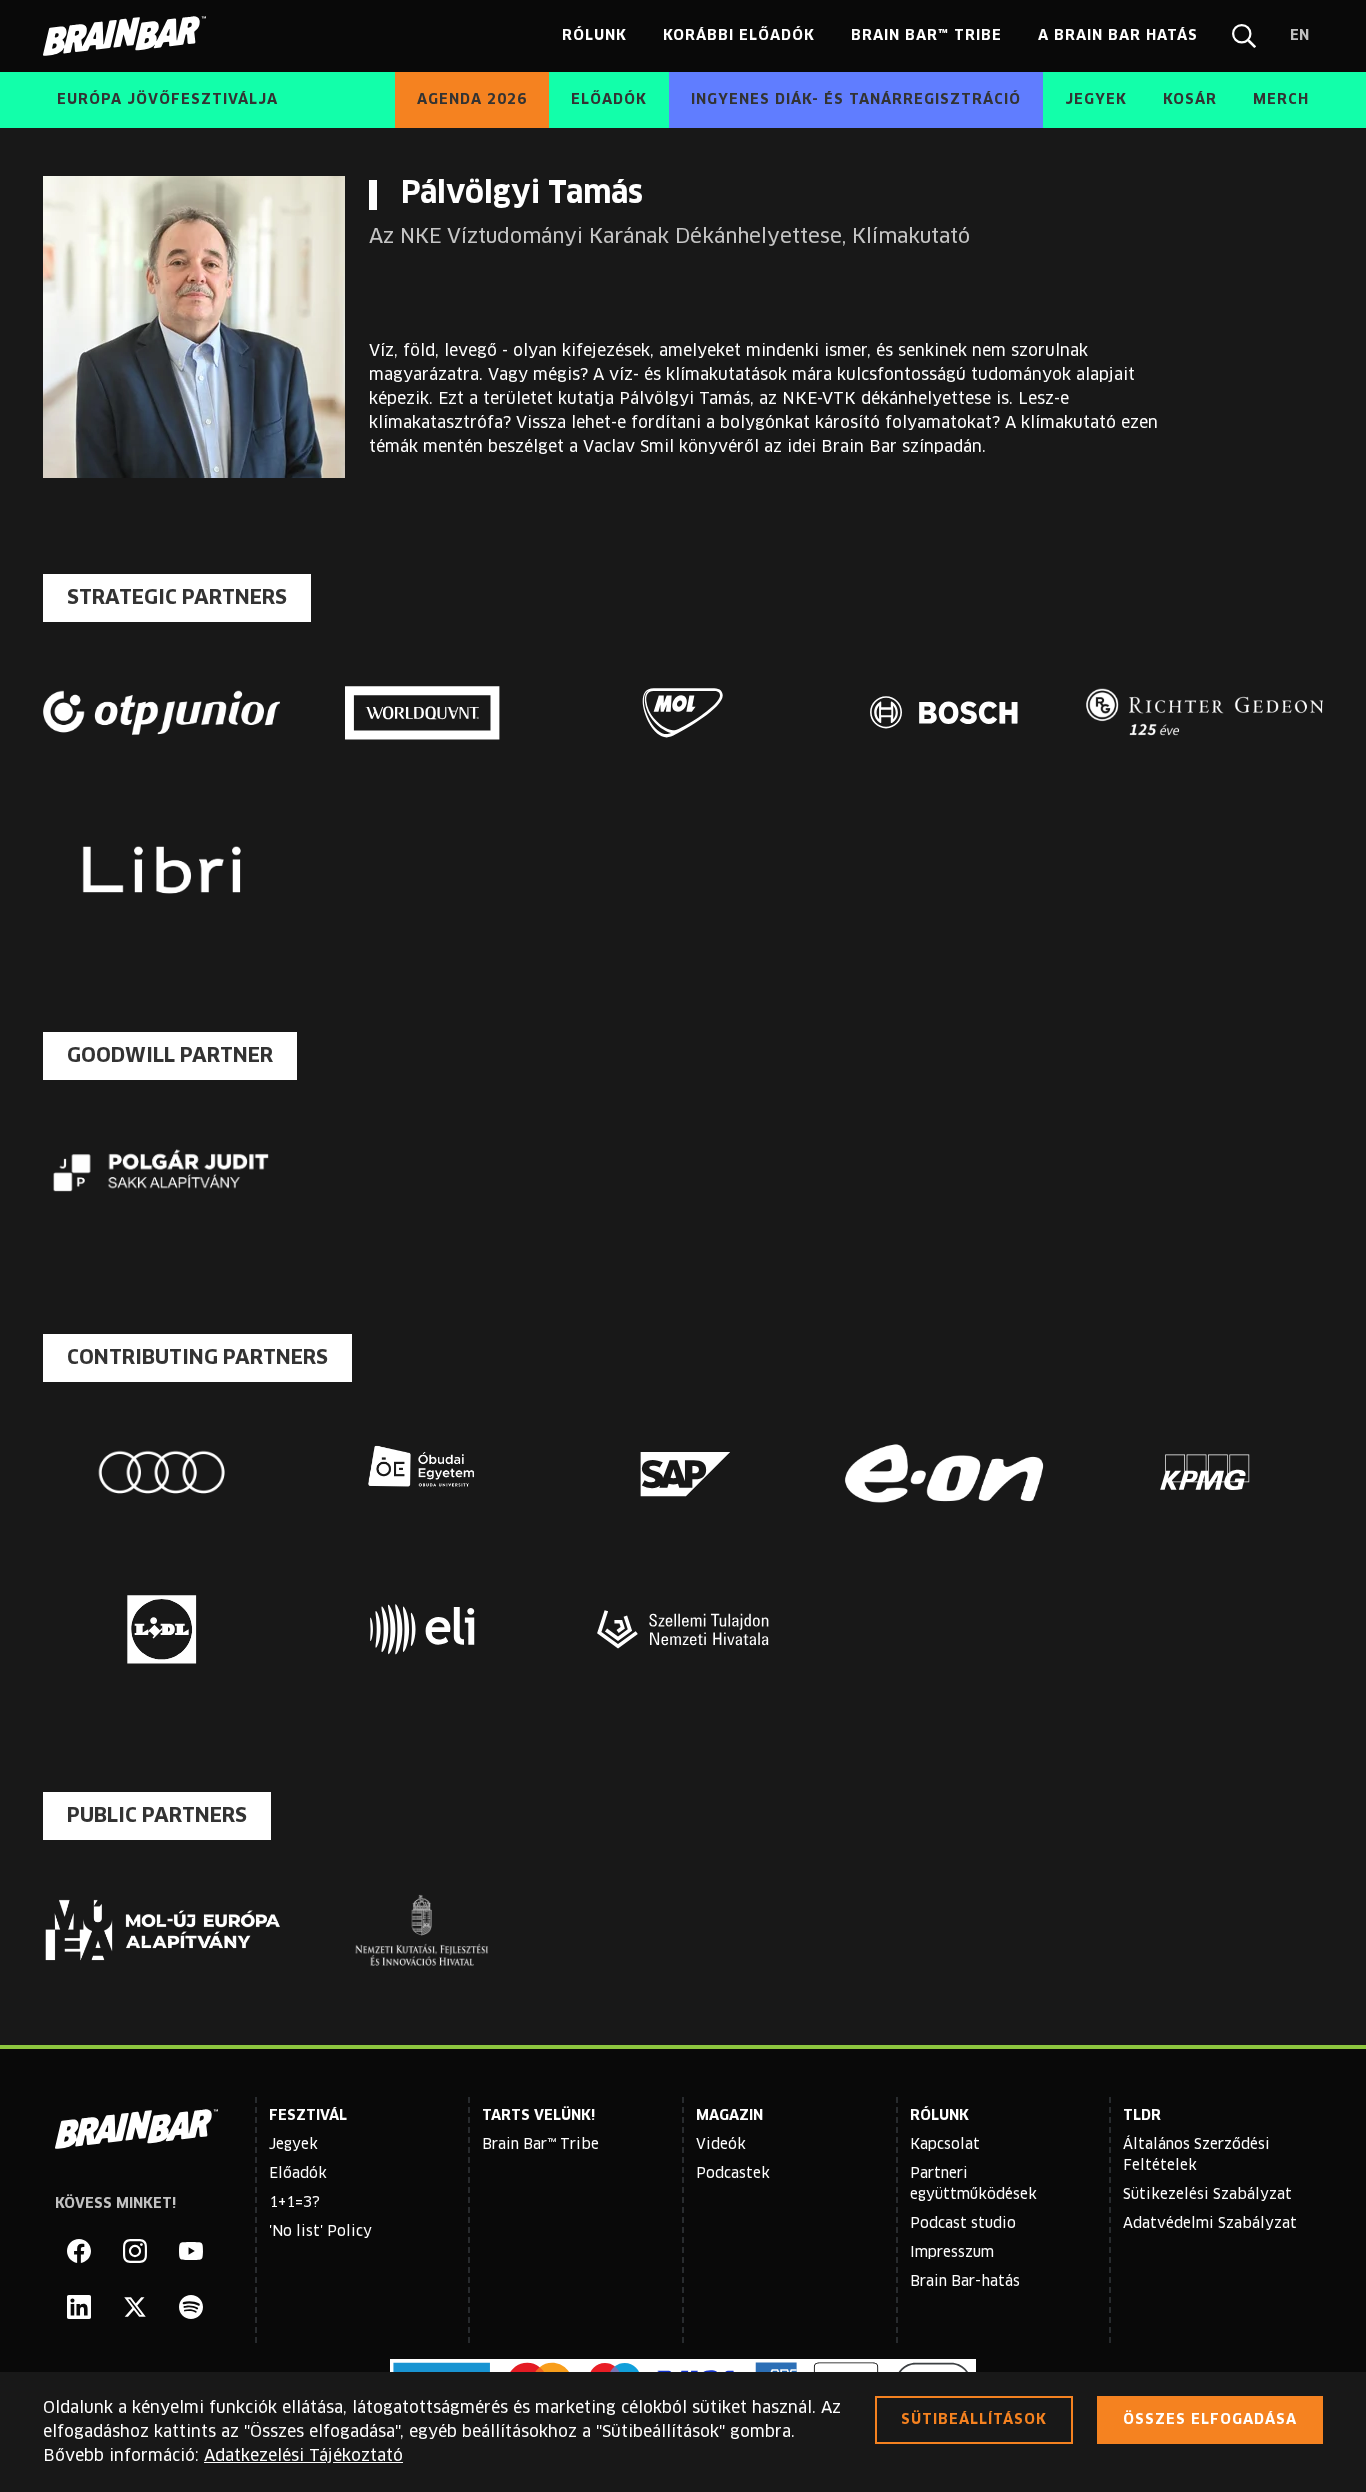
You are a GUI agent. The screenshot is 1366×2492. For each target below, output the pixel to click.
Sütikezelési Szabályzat (1207, 2195)
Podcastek (733, 2174)
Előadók (298, 2174)
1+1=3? (294, 2203)
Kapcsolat (945, 2145)
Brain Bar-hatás (965, 2282)
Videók (721, 2145)
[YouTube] (191, 2251)
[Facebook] (79, 2251)
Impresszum (952, 2253)
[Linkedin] (79, 2307)
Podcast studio (963, 2224)
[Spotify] (191, 2307)
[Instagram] (135, 2251)
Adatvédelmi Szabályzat (1210, 2224)
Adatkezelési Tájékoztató (303, 2456)
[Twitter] (135, 2307)
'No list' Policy (320, 2232)
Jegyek (293, 2145)
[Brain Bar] (130, 36)
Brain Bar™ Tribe (540, 2145)
